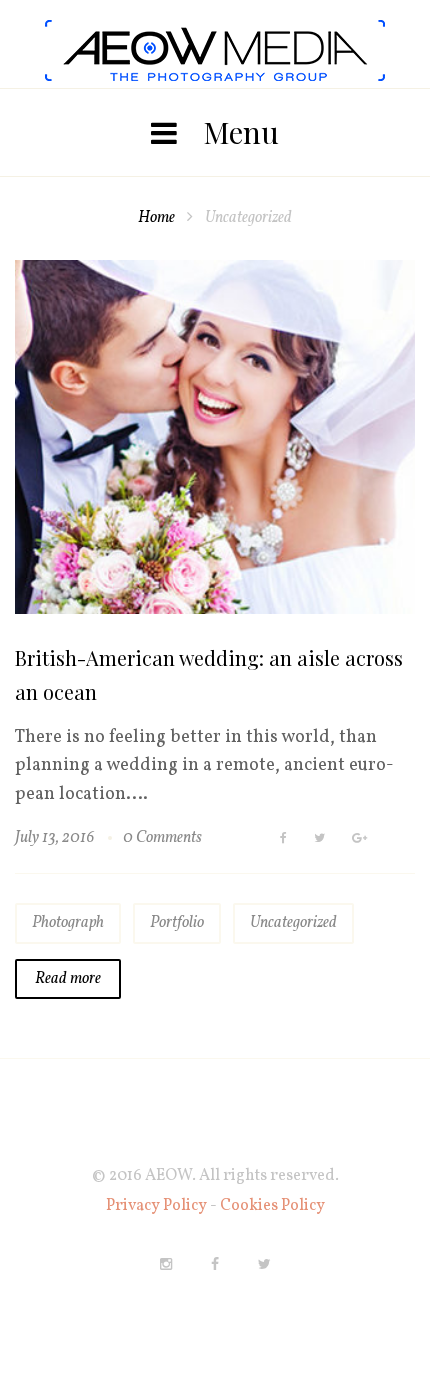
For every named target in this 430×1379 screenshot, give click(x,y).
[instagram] (166, 1264)
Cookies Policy (272, 1206)
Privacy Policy (158, 1206)
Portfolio (177, 923)
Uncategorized (293, 923)
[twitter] (264, 1264)
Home (156, 218)
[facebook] (215, 1264)
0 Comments (162, 838)
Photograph (68, 923)
